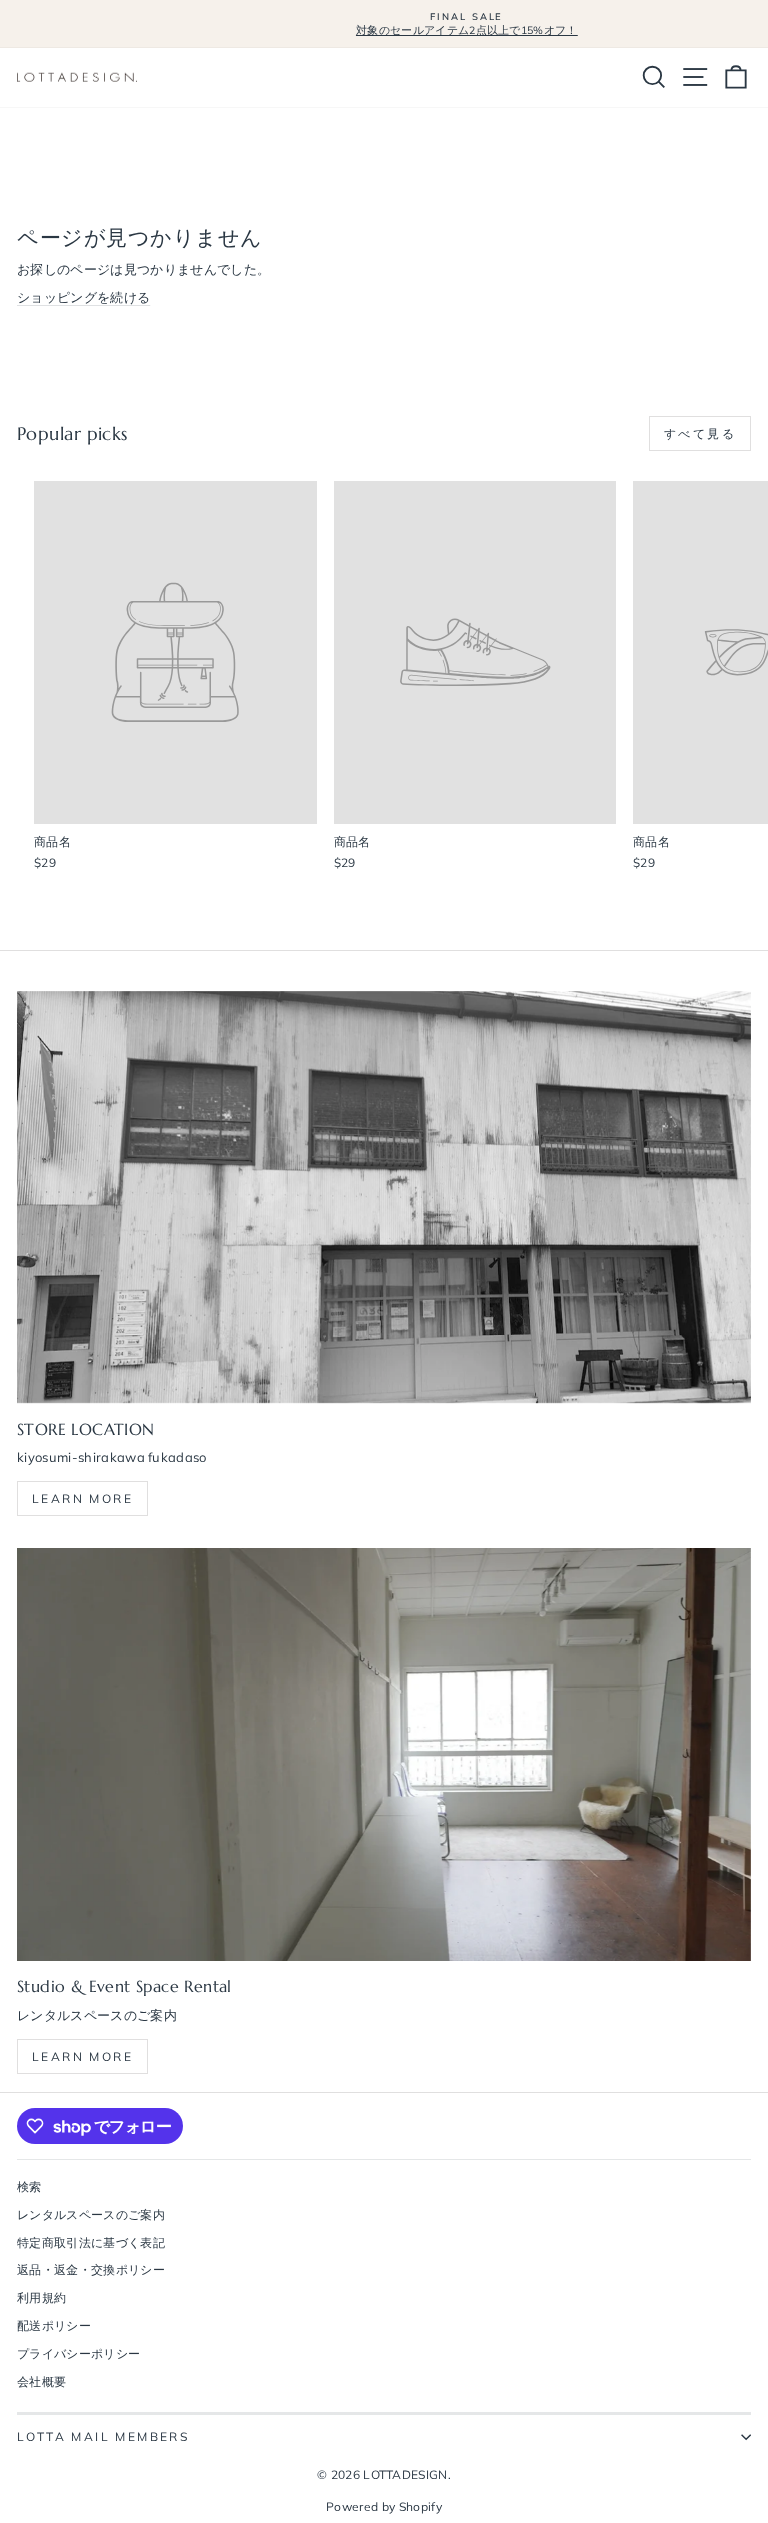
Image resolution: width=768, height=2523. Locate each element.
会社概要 (41, 2381)
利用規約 (41, 2297)
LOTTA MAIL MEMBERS (103, 2436)
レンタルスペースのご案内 (91, 2214)
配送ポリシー (54, 2325)
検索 (29, 2186)
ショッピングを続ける (83, 297)
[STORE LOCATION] (384, 1197)
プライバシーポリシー (78, 2353)
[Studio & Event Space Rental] (384, 1754)
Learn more (82, 1498)
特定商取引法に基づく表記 (91, 2242)
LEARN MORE (82, 2056)
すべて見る (700, 433)
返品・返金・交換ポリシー (91, 2269)
